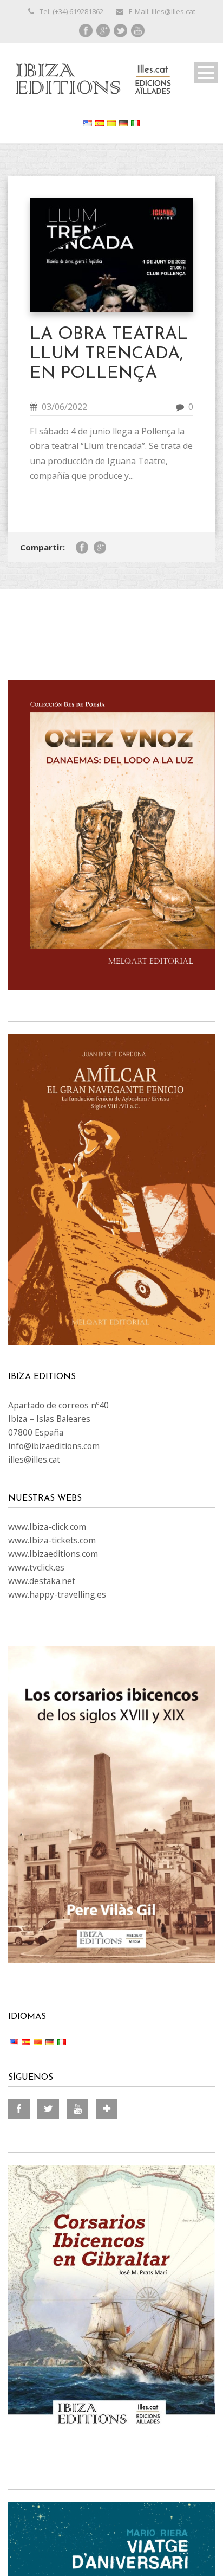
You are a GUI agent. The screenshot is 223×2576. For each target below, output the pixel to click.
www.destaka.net (42, 1581)
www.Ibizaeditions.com (53, 1554)
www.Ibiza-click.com (47, 1527)
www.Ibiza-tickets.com (52, 1540)
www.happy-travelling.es (57, 1594)
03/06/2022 (64, 407)
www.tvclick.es (36, 1567)
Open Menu (206, 72)
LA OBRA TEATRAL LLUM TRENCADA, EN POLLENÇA (109, 354)
